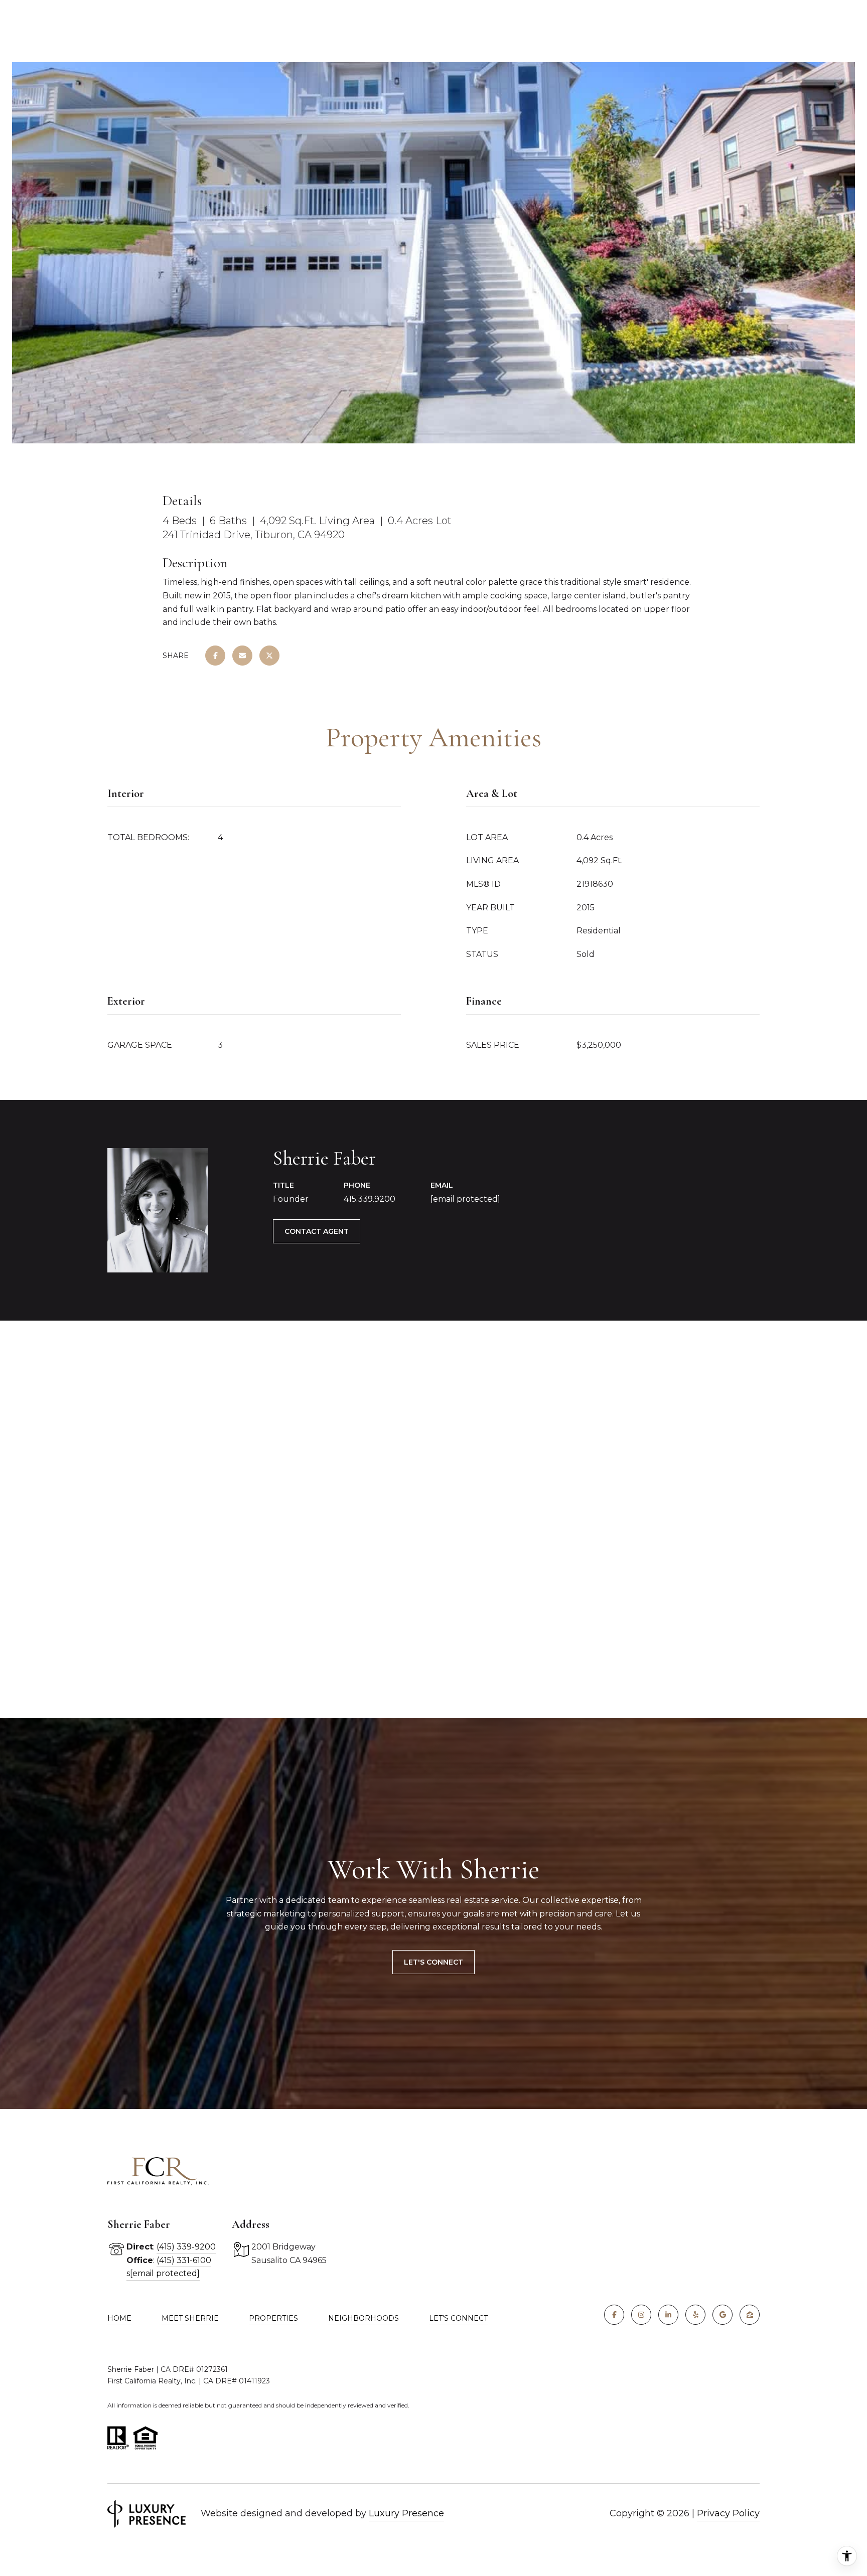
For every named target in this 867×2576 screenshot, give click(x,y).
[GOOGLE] (723, 2315)
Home (119, 2318)
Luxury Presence (406, 2513)
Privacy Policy (728, 2513)
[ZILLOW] (750, 2315)
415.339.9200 (370, 1199)
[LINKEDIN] (668, 2315)
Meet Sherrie (190, 2318)
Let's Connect (434, 1962)
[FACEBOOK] (614, 2315)
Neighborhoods (364, 2318)
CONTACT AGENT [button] (317, 1231)
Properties (273, 2318)
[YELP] (695, 2315)
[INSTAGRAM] (641, 2315)
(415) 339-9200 (186, 2247)
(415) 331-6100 (184, 2260)
